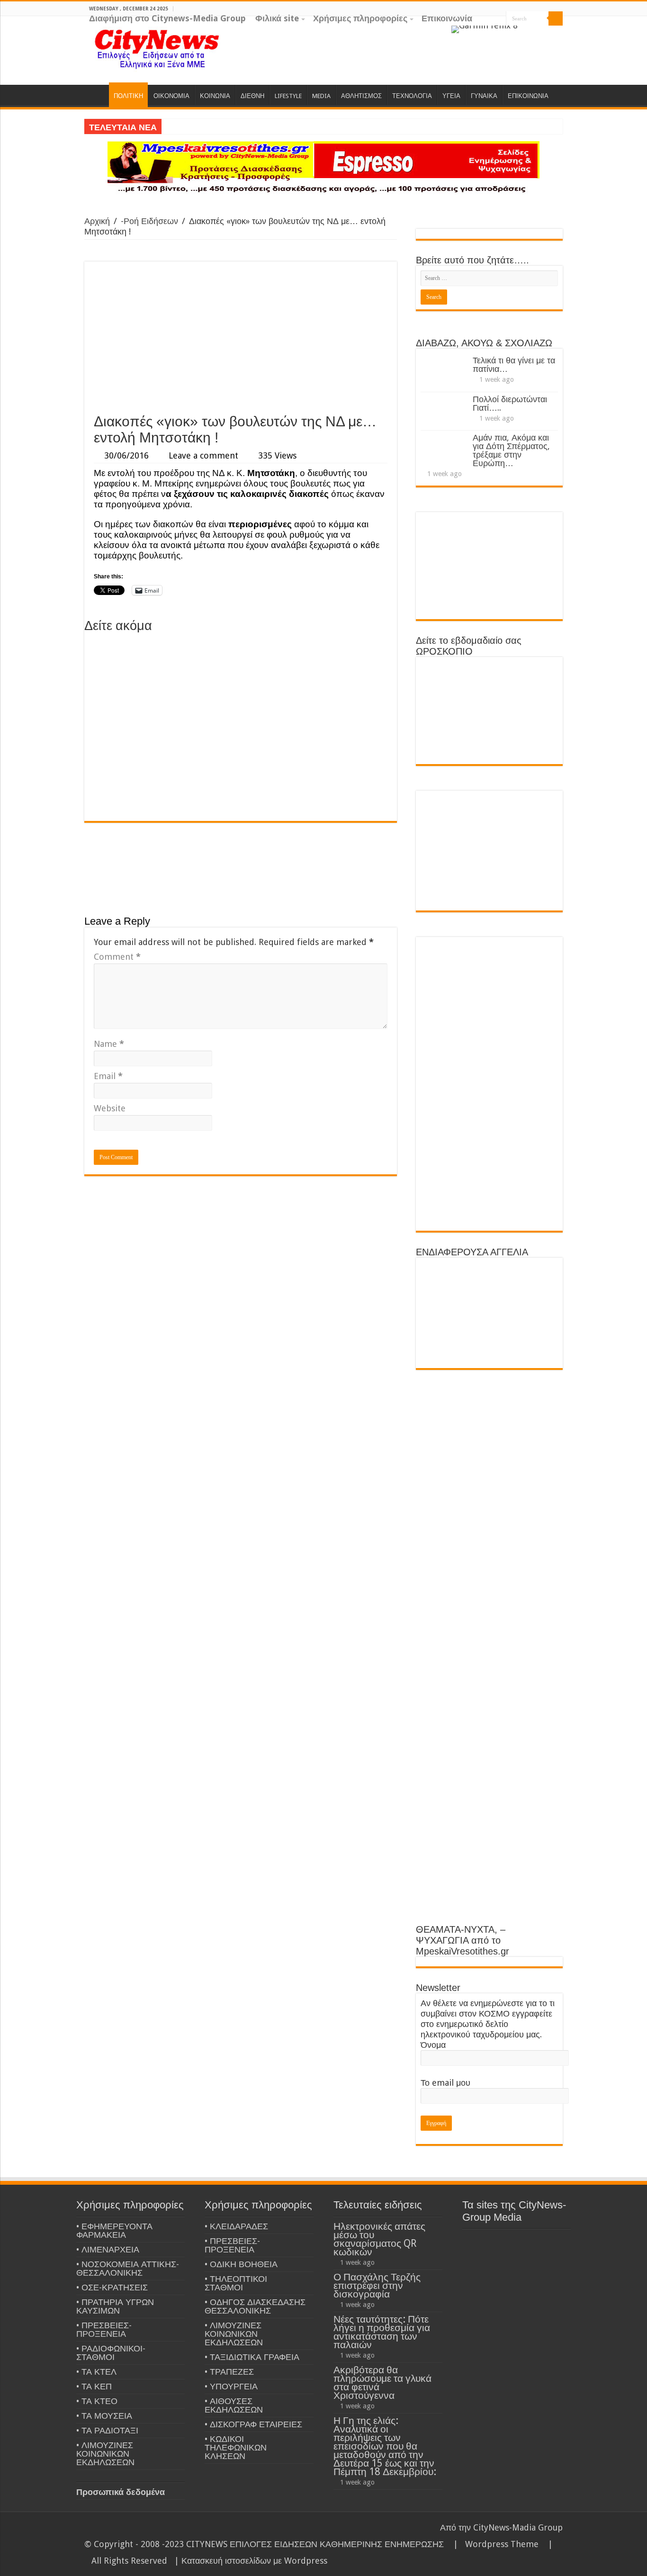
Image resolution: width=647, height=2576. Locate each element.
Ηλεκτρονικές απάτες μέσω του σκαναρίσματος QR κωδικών (379, 2239)
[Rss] (522, 33)
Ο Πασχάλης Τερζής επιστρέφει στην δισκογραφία (377, 2285)
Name (109, 1044)
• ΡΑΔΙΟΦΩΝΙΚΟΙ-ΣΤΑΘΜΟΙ (111, 2353)
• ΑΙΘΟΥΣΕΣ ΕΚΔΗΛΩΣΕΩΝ (234, 2405)
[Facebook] (540, 33)
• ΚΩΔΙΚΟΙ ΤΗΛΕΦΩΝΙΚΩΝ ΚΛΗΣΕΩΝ (236, 2447)
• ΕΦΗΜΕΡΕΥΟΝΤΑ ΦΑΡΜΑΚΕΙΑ (114, 2230)
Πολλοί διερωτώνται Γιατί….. (510, 403)
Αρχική (97, 221)
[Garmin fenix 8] (485, 29)
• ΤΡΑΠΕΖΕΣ (229, 2372)
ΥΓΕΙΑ (451, 96)
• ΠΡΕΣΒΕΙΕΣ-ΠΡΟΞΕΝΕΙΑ (104, 2329)
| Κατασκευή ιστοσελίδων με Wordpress (251, 2561)
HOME (97, 95)
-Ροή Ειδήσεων (149, 221)
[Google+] (531, 33)
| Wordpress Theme (494, 2544)
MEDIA (321, 96)
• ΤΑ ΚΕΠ (94, 2386)
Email (108, 1076)
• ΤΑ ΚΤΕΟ (97, 2401)
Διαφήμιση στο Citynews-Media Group (167, 18)
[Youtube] (558, 33)
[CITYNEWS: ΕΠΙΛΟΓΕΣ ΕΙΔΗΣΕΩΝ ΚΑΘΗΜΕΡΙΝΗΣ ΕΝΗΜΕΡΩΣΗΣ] (158, 48)
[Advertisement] (241, 337)
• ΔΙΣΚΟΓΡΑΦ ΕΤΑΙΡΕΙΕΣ (253, 2424)
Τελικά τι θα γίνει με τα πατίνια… (514, 365)
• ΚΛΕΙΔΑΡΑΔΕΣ (236, 2226)
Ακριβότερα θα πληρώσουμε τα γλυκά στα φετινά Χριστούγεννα (382, 2382)
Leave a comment (203, 455)
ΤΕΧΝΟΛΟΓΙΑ (412, 96)
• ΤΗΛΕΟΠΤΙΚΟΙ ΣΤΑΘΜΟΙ (236, 2283)
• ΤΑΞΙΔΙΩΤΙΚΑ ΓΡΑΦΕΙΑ (252, 2357)
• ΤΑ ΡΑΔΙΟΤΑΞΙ (107, 2430)
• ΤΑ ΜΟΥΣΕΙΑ (104, 2416)
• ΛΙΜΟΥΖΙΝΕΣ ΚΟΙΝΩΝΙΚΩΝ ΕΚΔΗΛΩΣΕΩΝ (105, 2454)
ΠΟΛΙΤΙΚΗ (128, 96)
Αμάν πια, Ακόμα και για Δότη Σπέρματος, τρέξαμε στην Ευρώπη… (511, 450)
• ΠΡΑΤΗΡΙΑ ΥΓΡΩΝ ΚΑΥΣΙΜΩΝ (115, 2306)
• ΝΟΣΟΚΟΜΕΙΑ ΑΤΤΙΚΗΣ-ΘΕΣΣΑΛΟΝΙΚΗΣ (128, 2268)
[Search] (556, 18)
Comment (117, 957)
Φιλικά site (277, 18)
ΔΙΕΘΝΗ (252, 96)
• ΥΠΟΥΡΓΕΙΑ (231, 2386)
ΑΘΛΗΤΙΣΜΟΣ (361, 96)
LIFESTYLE (288, 96)
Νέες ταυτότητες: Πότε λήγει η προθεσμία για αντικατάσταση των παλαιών (382, 2332)
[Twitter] (549, 33)
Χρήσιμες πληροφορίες (360, 18)
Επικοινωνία (447, 18)
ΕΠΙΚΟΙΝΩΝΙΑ (528, 96)
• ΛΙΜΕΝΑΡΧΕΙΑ (108, 2249)
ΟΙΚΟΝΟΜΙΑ (171, 96)
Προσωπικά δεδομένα (121, 2492)
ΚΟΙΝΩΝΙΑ (215, 96)
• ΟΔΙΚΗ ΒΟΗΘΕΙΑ (241, 2264)
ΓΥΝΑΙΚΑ (484, 96)
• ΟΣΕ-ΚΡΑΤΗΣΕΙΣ (112, 2287)
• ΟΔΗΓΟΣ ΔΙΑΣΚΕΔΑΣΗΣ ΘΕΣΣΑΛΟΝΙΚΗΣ (255, 2306)
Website (110, 1108)
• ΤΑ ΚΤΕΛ (96, 2372)
